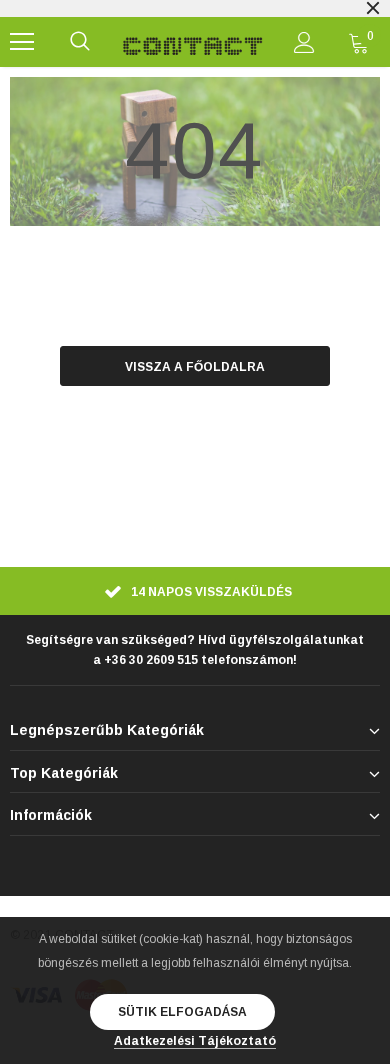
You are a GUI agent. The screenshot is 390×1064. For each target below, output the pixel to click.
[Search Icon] (80, 42)
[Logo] (193, 42)
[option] (195, 593)
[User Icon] (304, 42)
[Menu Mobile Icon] (22, 42)
